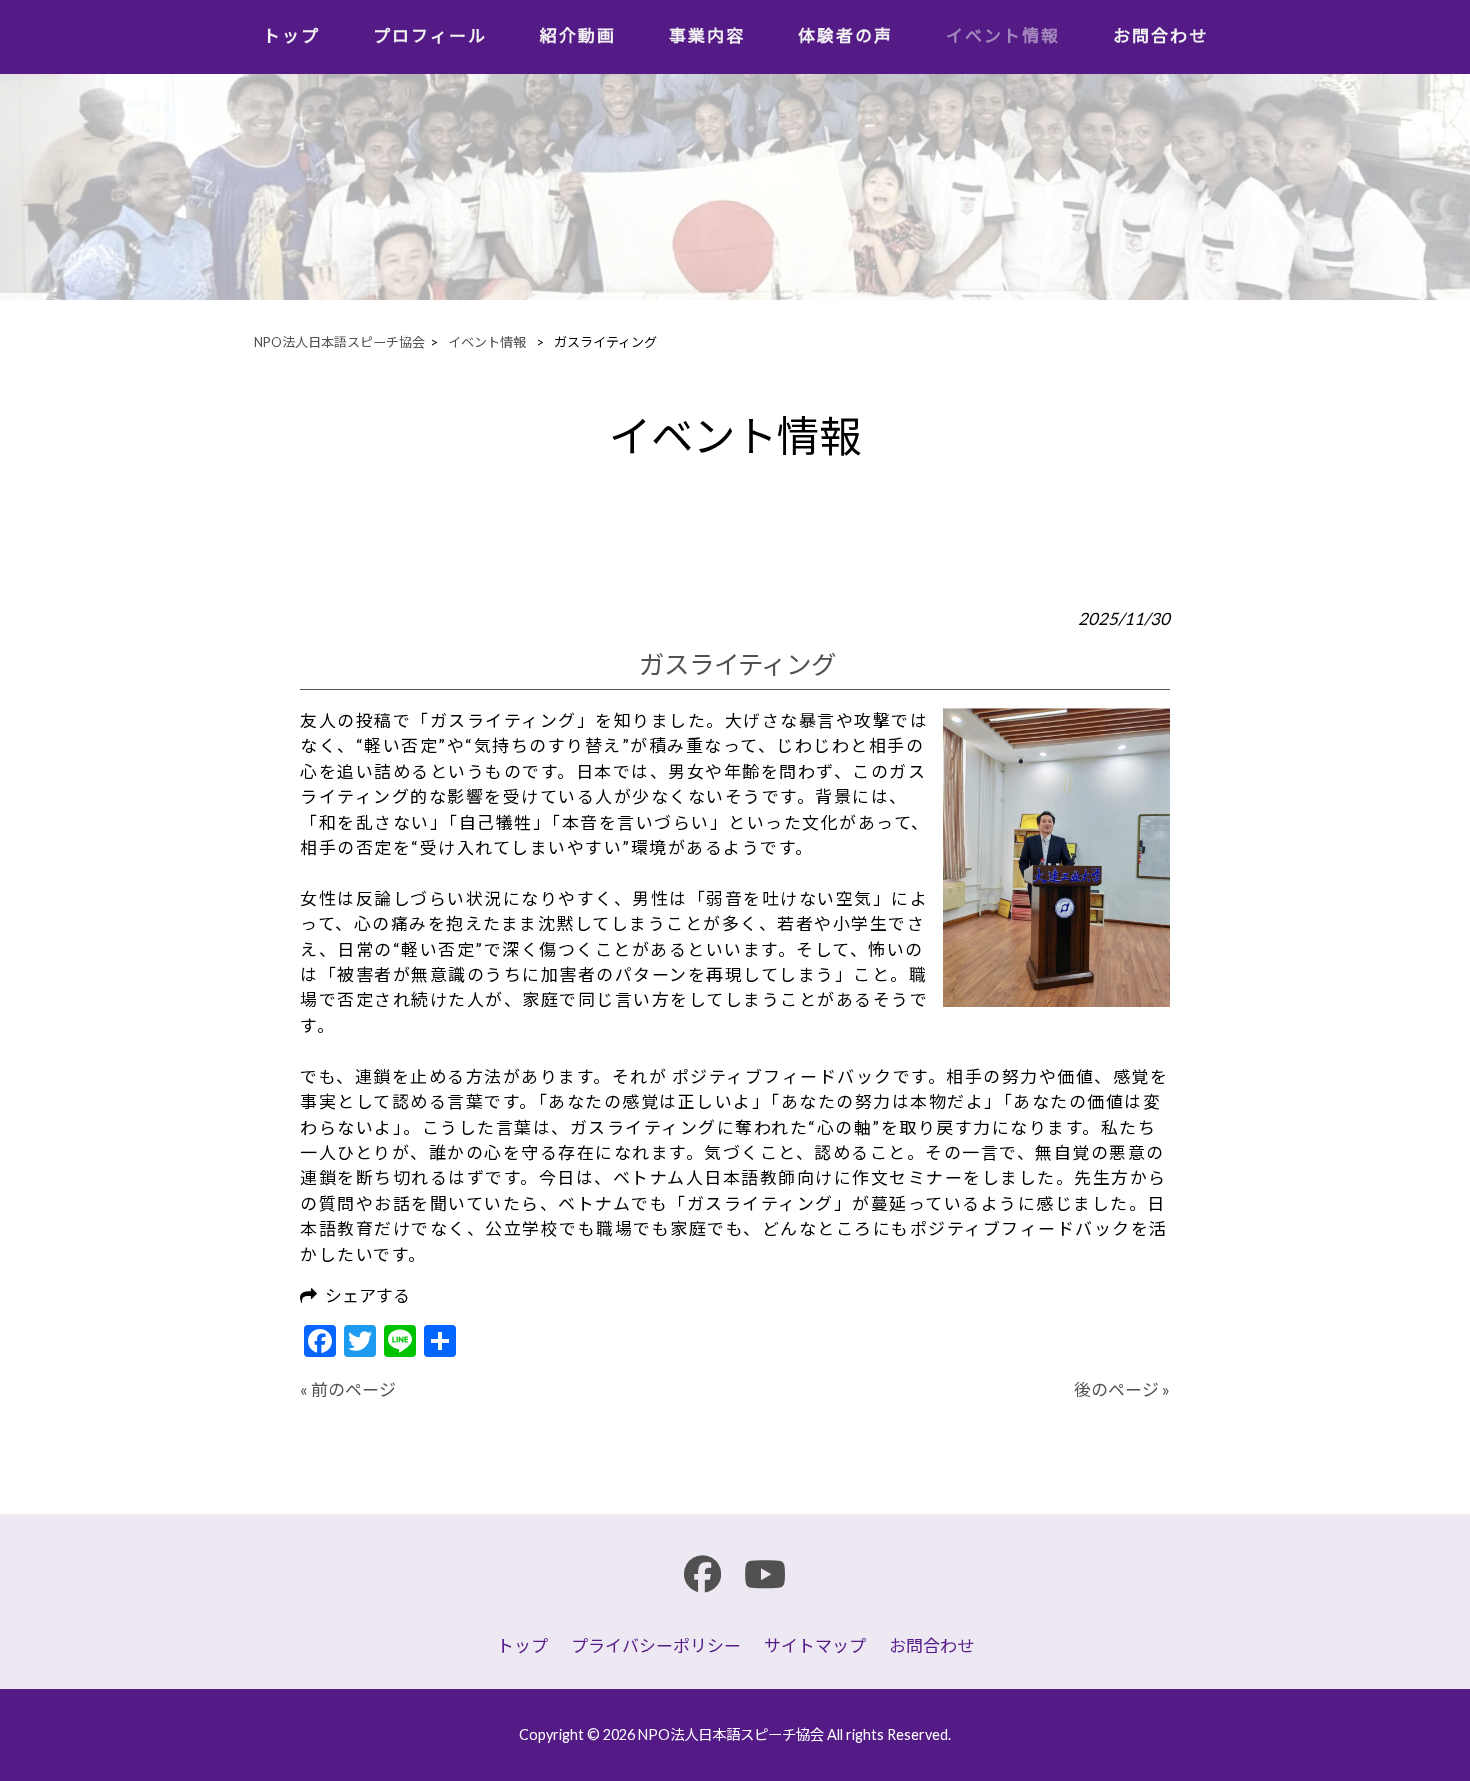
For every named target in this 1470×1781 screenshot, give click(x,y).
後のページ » (1122, 1389)
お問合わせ (931, 1645)
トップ (522, 1645)
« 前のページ (348, 1389)
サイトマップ (815, 1645)
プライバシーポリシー (656, 1645)
